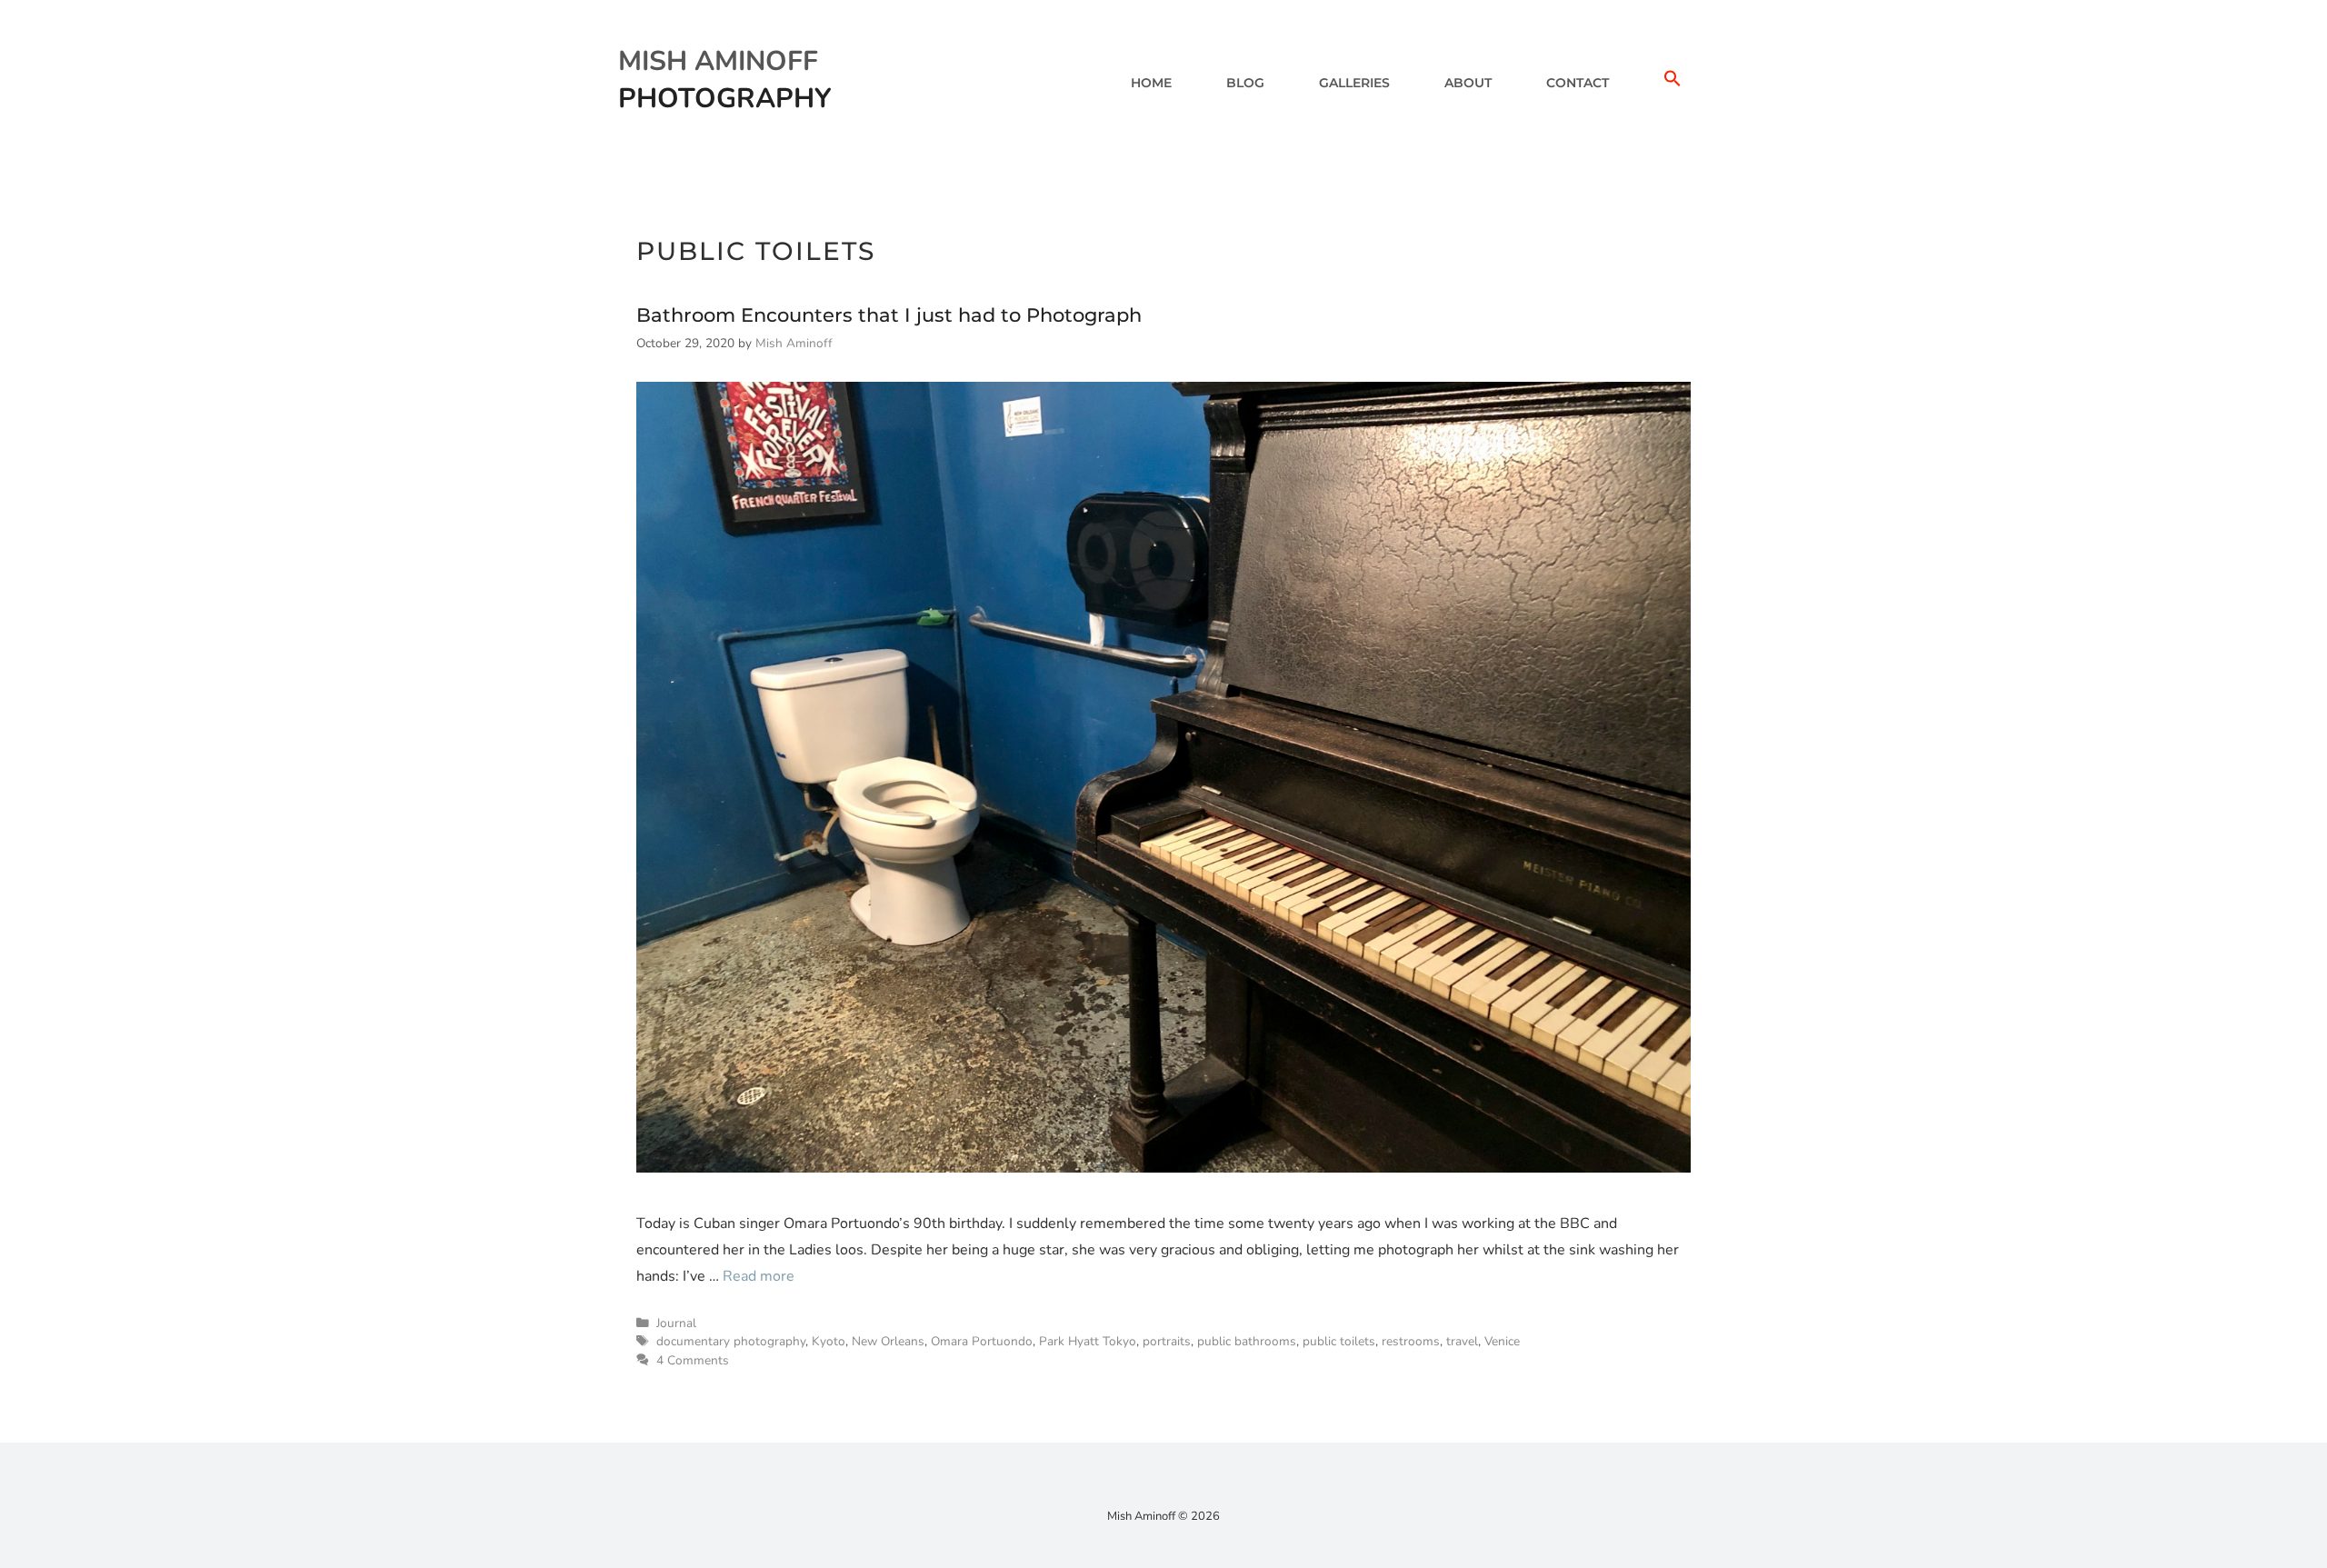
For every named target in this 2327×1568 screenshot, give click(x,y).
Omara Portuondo (982, 1341)
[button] (1673, 83)
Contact (1578, 83)
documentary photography (731, 1341)
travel (1462, 1341)
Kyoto (829, 1341)
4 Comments (693, 1360)
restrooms (1411, 1341)
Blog (1245, 83)
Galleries (1354, 83)
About (1468, 83)
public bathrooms (1247, 1341)
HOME (1151, 83)
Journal (676, 1323)
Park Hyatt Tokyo (1088, 1341)
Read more (759, 1276)
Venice (1502, 1341)
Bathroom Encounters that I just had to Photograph (889, 315)
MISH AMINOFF (718, 61)
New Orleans (888, 1341)
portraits (1167, 1341)
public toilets (1339, 1341)
